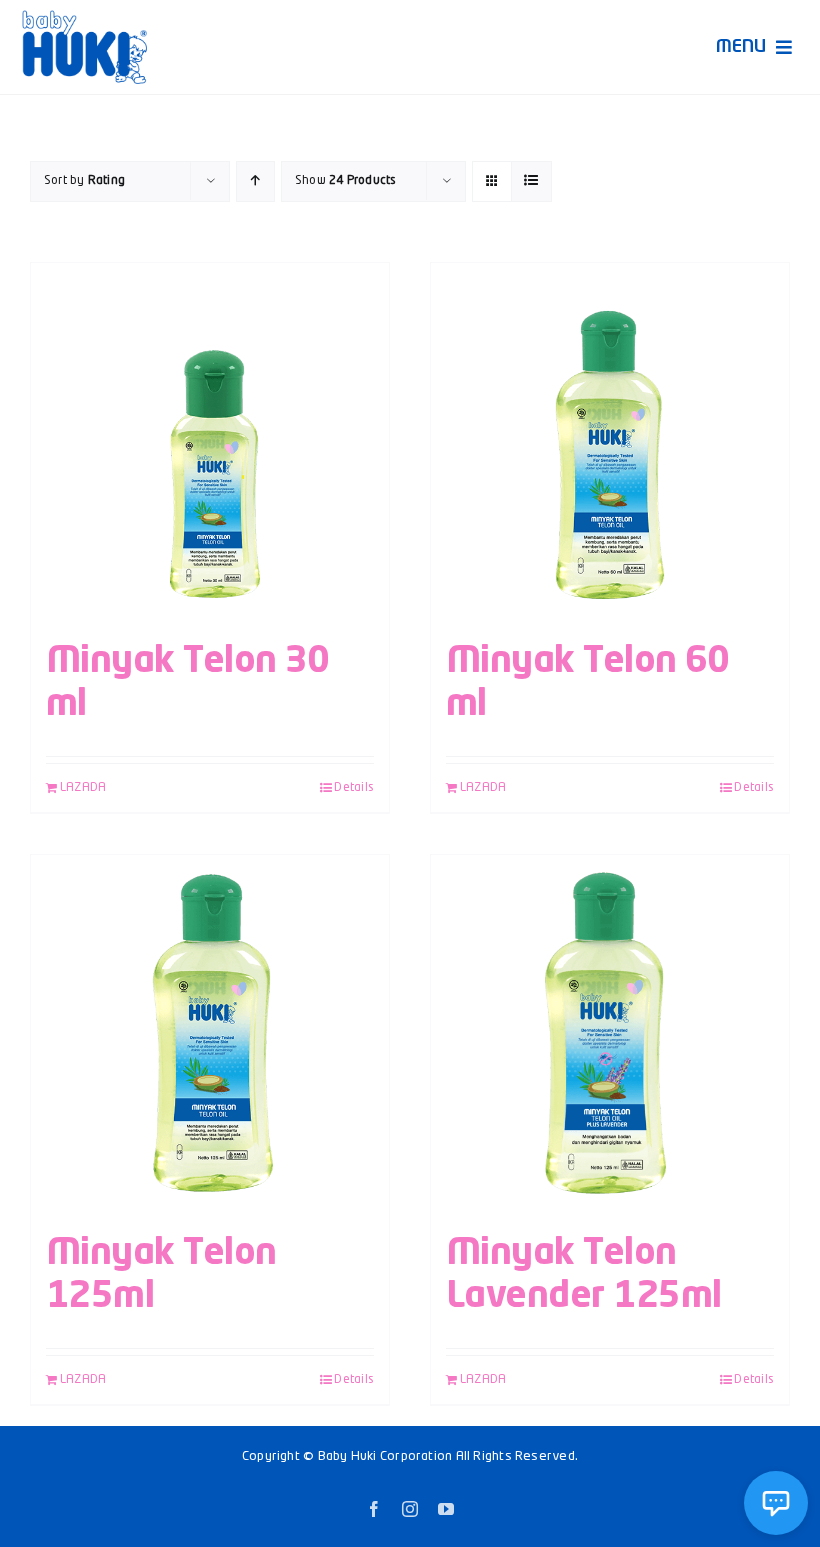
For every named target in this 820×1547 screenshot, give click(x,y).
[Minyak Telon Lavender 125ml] (610, 1034)
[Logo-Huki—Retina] (84, 17)
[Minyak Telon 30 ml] (210, 442)
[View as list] (531, 181)
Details (354, 788)
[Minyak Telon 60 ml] (610, 442)
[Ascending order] (255, 181)
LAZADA (83, 788)
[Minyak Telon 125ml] (210, 1034)
